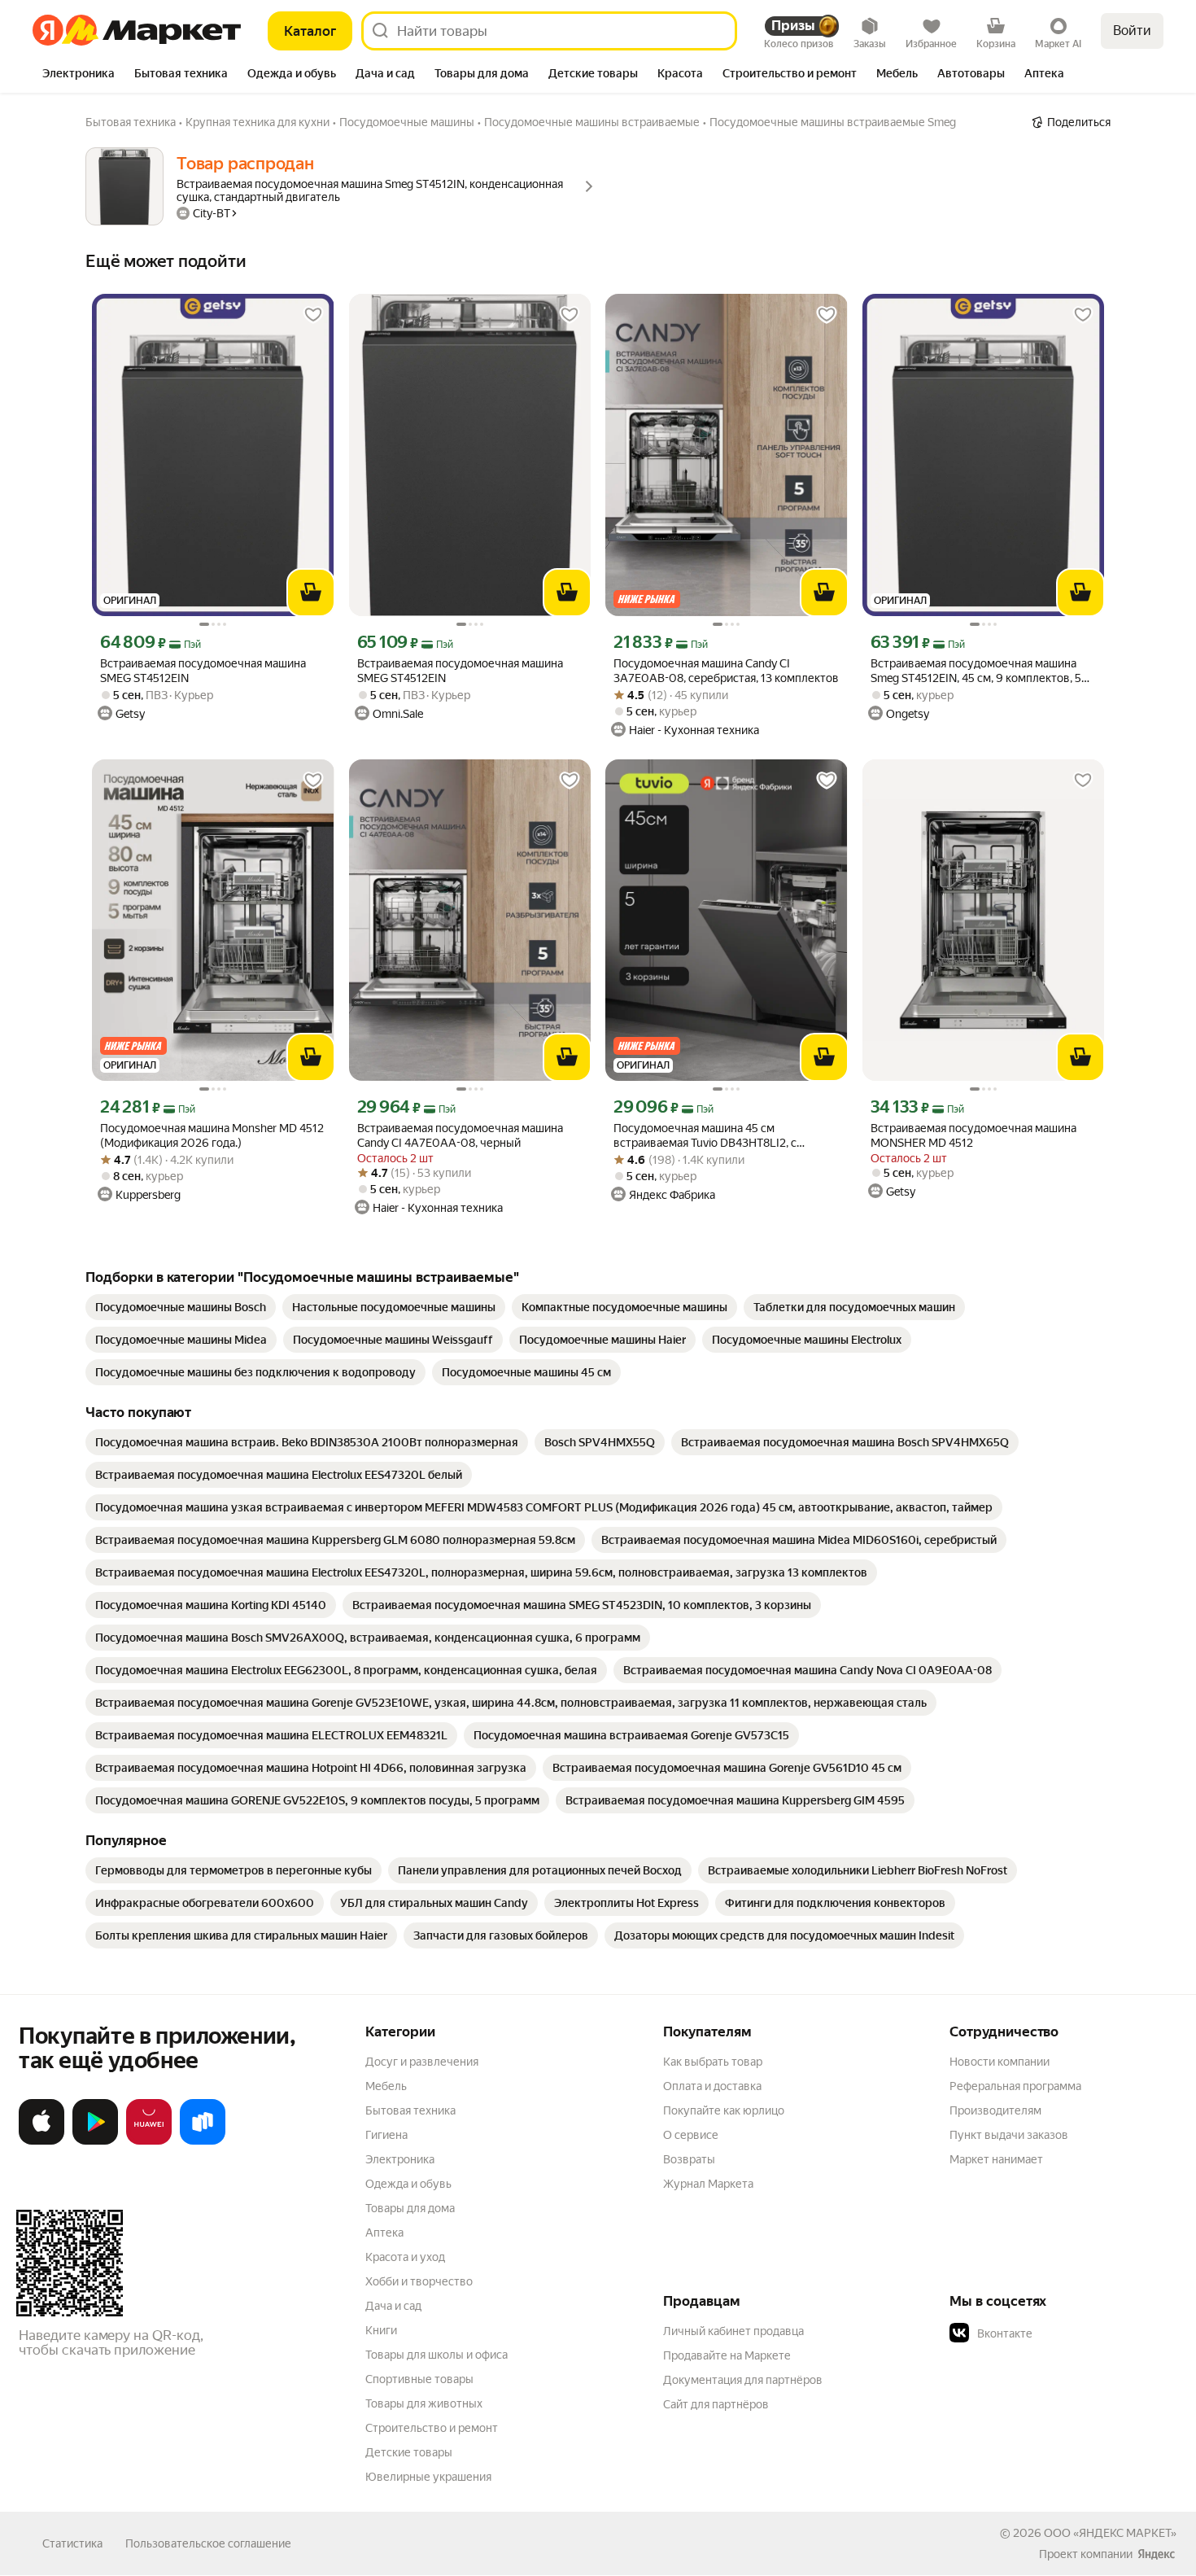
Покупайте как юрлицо (724, 2110)
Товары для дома (410, 2208)
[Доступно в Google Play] (95, 2141)
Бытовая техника (410, 2110)
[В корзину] (311, 593)
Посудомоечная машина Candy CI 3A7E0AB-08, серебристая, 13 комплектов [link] (726, 671)
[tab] (79, 75)
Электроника (400, 2159)
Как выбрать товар (713, 2062)
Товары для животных (424, 2403)
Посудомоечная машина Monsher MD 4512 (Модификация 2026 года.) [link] (212, 1135)
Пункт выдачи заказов (1009, 2135)
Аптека (384, 2233)
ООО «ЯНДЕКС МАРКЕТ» (1110, 2533)
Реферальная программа (1015, 2086)
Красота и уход (405, 2257)
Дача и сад (393, 2306)
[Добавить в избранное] (313, 315)
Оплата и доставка (712, 2086)
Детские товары (409, 2452)
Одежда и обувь (408, 2184)
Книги (381, 2330)
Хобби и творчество (419, 2281)
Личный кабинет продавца (733, 2331)
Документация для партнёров (743, 2380)
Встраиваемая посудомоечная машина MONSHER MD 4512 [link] (973, 1135)
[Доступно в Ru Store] (203, 2141)
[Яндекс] (1156, 2554)
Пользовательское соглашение (208, 2543)
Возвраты (689, 2159)
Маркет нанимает (996, 2159)
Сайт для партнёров (716, 2404)
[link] (181, 1307)
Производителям (995, 2110)
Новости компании (1000, 2062)
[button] (1063, 2333)
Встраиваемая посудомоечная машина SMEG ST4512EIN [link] (203, 671)
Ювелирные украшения (428, 2477)
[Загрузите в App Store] (41, 2141)
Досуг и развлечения (422, 2062)
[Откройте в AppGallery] (149, 2141)
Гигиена (386, 2135)
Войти (1132, 31)
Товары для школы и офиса (436, 2355)
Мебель (386, 2086)
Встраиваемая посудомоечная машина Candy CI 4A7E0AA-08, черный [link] (460, 1135)
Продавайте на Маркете (727, 2355)
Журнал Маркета (708, 2184)
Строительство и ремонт (432, 2428)
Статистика (72, 2543)
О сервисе (691, 2135)
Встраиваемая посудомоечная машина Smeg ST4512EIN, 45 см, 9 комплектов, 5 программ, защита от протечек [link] (976, 671)
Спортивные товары (419, 2379)
